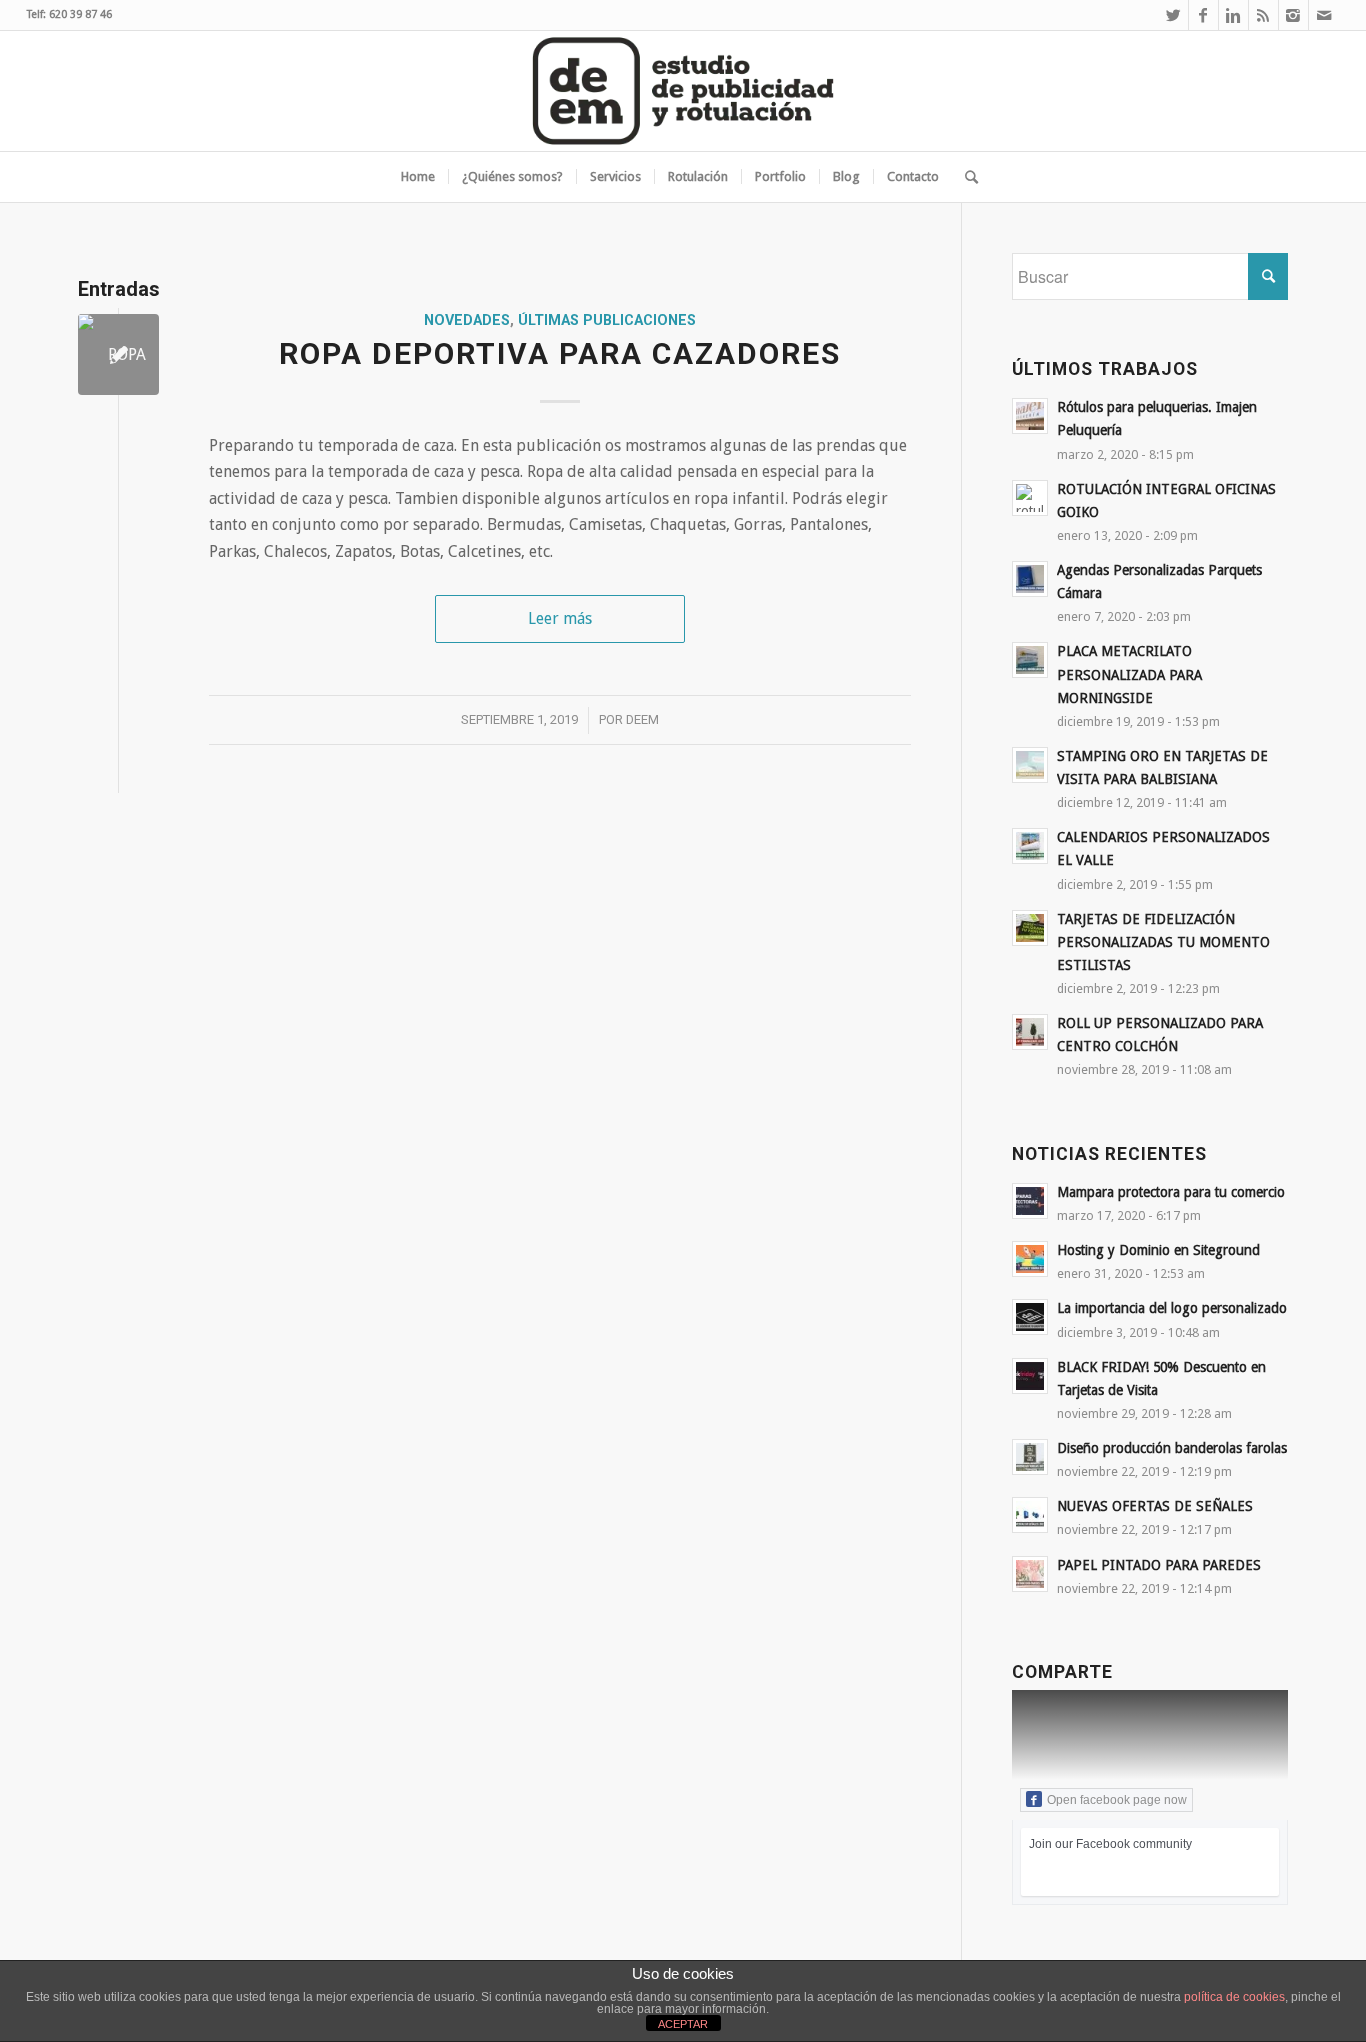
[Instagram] (1293, 15)
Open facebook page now (1117, 1800)
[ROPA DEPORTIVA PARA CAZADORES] (118, 354)
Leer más (560, 618)
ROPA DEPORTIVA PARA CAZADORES (560, 353)
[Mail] (1324, 15)
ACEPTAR (683, 2024)
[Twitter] (1173, 15)
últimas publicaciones (607, 320)
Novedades (467, 320)
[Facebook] (1203, 15)
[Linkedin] (1233, 15)
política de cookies (1234, 1997)
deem (642, 719)
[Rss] (1263, 15)
